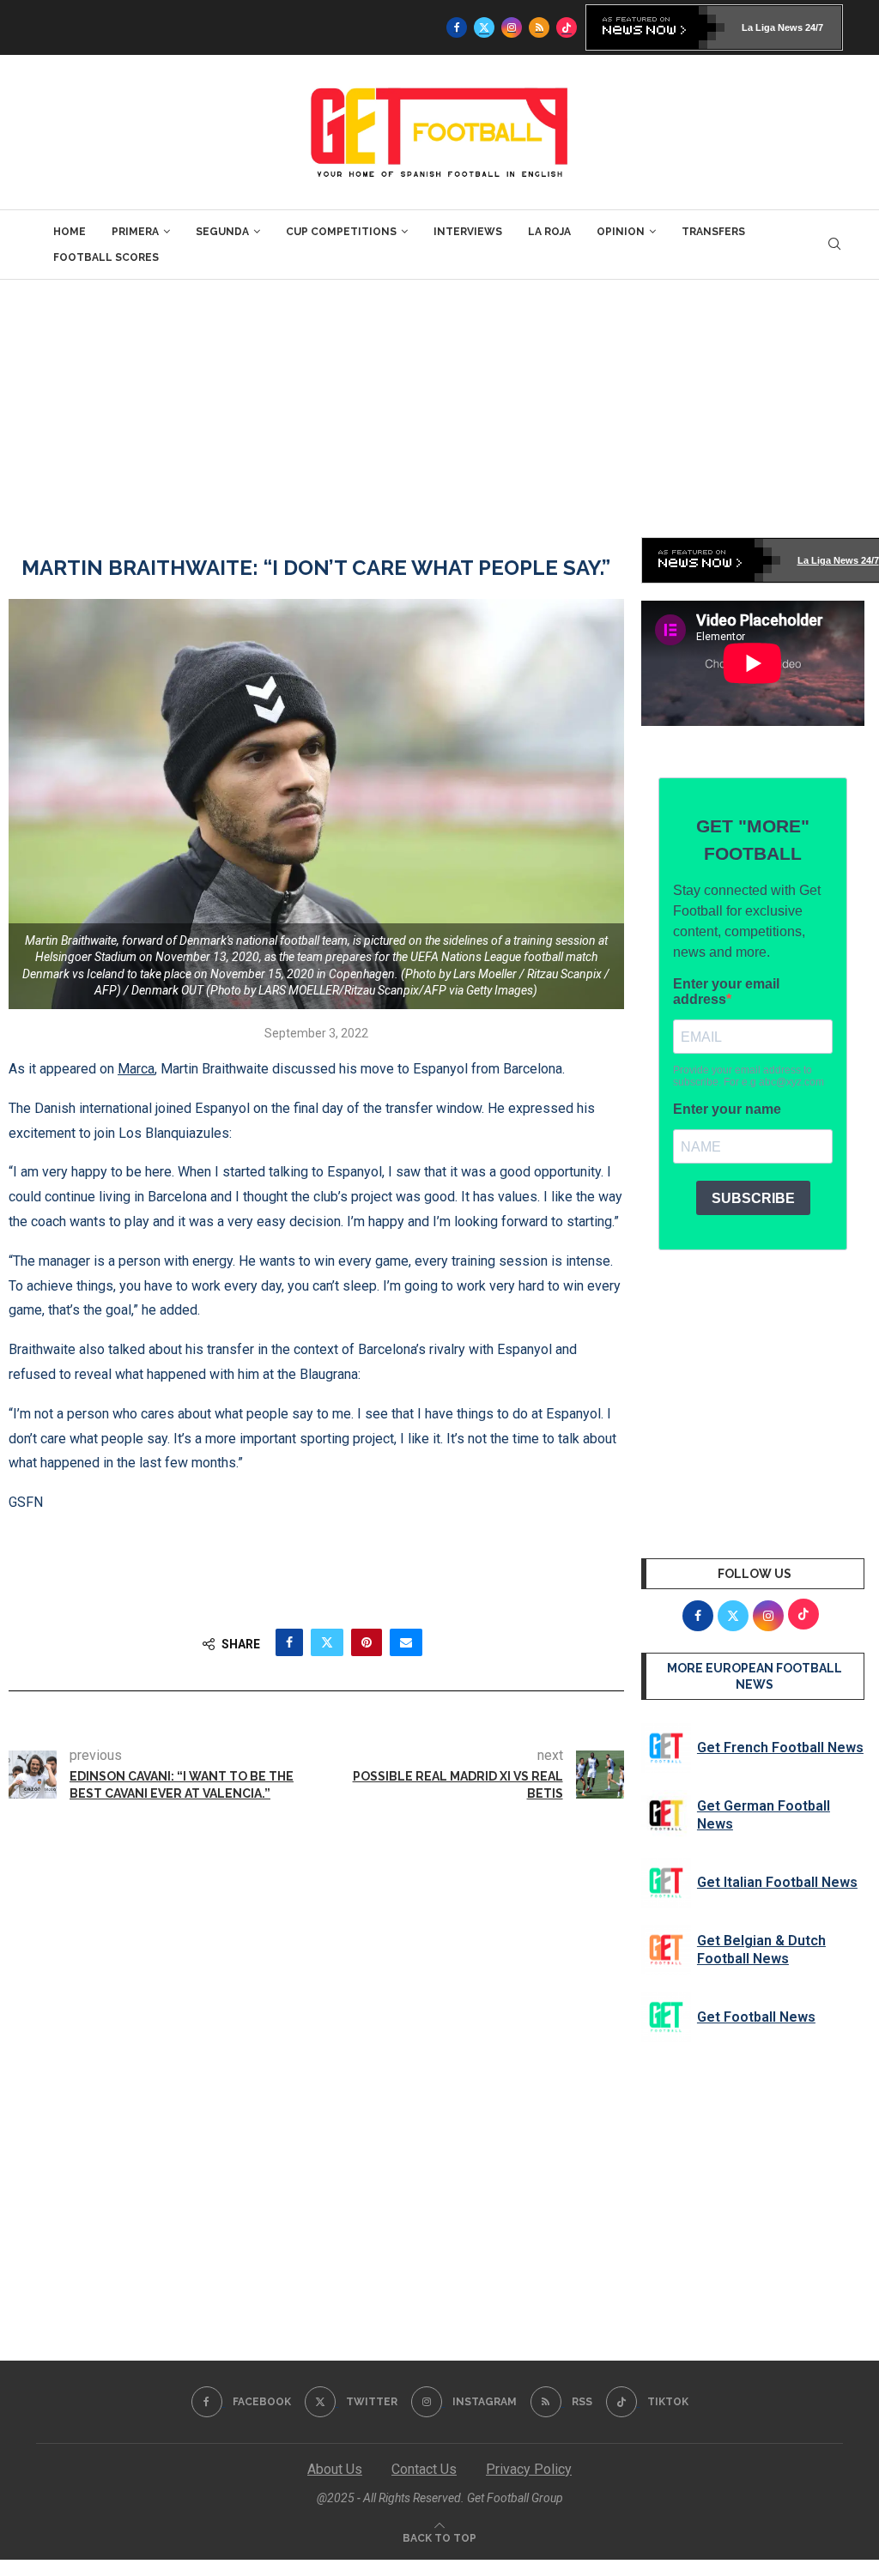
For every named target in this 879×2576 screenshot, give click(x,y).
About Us (335, 2469)
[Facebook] (457, 27)
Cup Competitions (341, 232)
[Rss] (539, 27)
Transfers (713, 232)
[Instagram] (512, 27)
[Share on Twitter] (327, 1642)
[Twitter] (484, 27)
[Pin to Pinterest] (367, 1642)
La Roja (549, 232)
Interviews (468, 232)
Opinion (621, 232)
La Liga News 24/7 (782, 27)
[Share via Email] (406, 1642)
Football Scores (106, 257)
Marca (136, 1069)
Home (70, 232)
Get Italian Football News (777, 1882)
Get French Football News (780, 1748)
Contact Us (424, 2469)
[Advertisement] (439, 408)
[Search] (834, 245)
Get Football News (756, 2017)
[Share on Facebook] (289, 1642)
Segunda (222, 232)
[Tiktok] (567, 27)
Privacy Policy (529, 2469)
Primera (135, 232)
